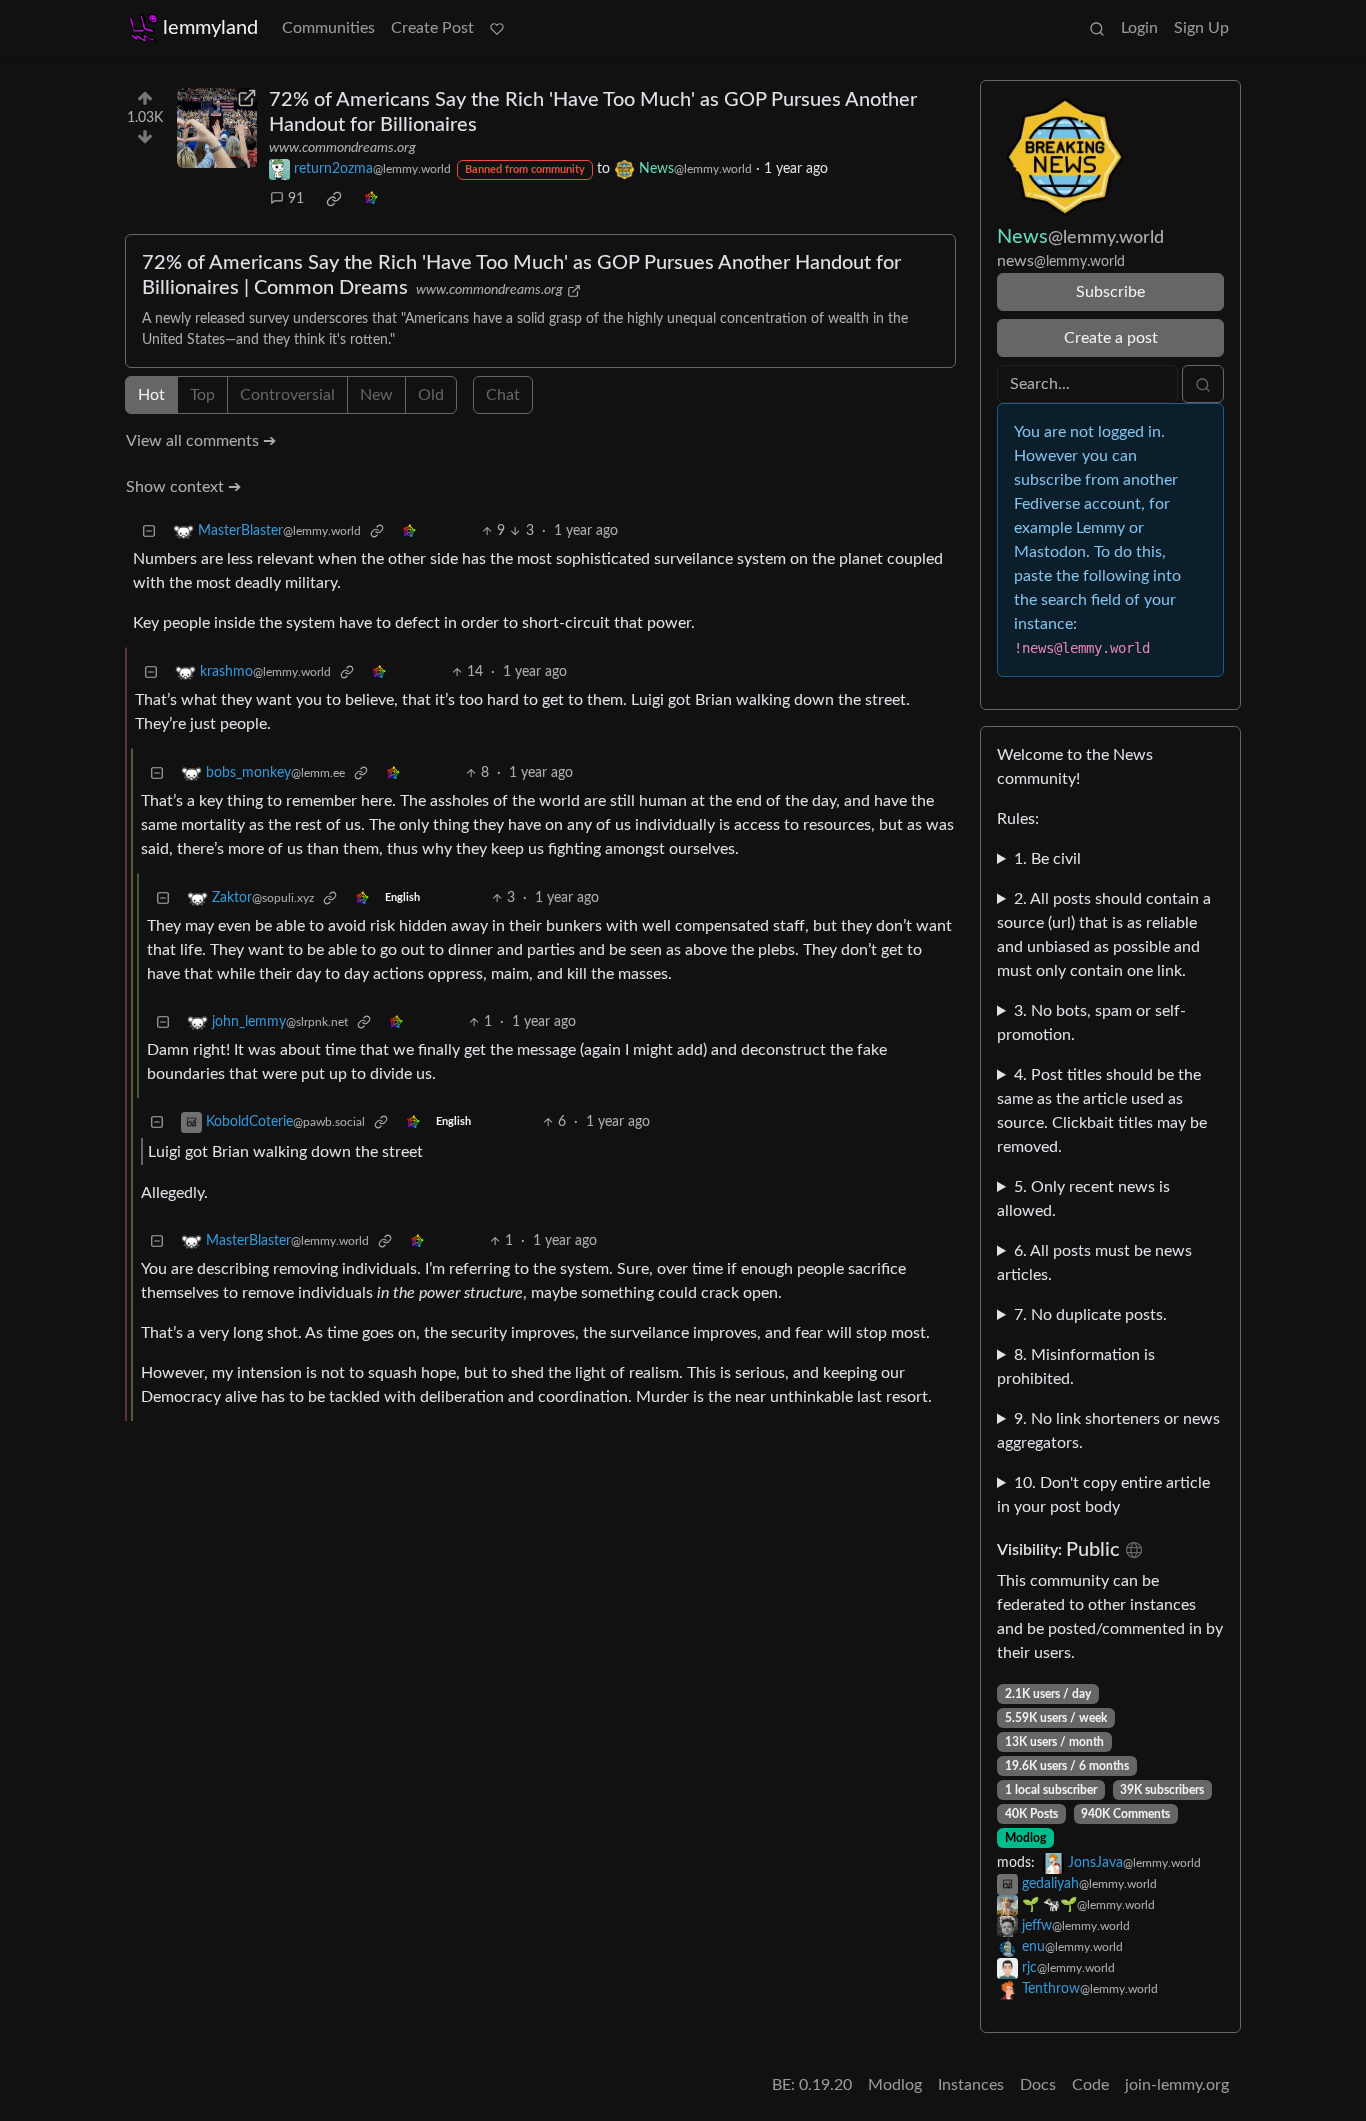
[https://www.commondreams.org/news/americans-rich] (217, 128)
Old (431, 395)
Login (1139, 28)
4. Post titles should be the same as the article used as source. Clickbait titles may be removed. (1102, 1111)
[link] (334, 199)
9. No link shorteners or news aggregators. (1108, 1431)
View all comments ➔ (201, 441)
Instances (971, 2085)
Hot (151, 395)
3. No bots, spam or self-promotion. (1091, 1023)
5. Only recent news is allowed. (1083, 1199)
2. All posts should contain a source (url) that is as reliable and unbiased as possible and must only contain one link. (1104, 935)
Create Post (432, 28)
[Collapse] (149, 531)
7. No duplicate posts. (1090, 1315)
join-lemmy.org (1177, 2085)
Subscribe (1110, 292)
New (376, 395)
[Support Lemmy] (497, 28)
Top (202, 395)
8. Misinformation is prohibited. (1076, 1367)
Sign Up (1201, 28)
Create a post (1111, 338)
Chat (503, 395)
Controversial (287, 395)
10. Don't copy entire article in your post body (1103, 1495)
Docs (1038, 2085)
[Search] (1097, 28)
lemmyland (210, 28)
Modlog (1025, 1838)
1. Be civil (1047, 859)
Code (1090, 2085)
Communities (328, 28)
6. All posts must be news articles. (1094, 1263)
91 (296, 199)
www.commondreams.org (342, 148)
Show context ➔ (183, 487)
